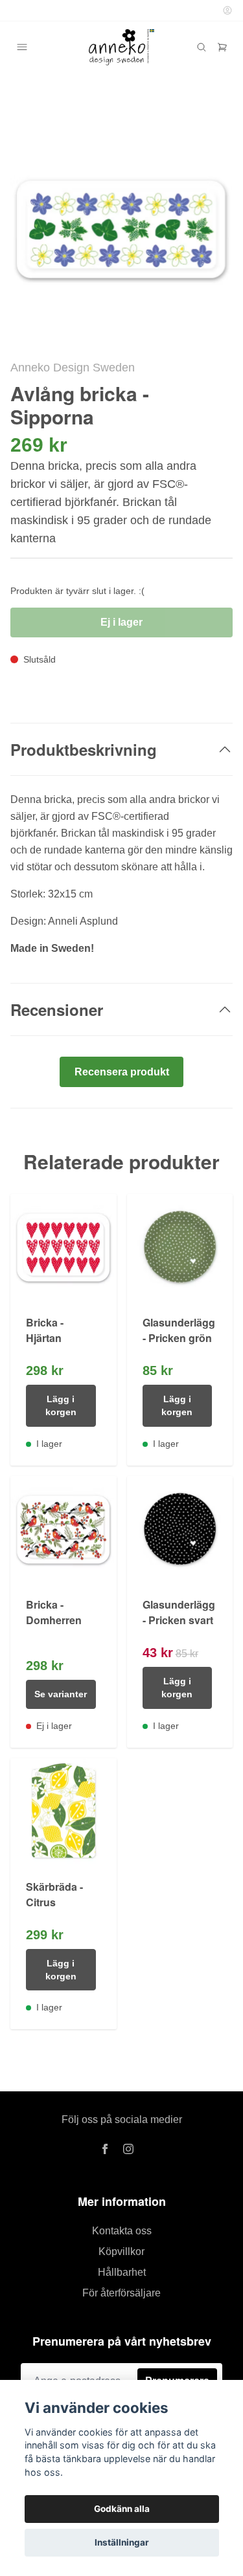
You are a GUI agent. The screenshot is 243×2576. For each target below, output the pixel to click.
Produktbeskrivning (84, 749)
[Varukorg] (222, 47)
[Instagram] (128, 2149)
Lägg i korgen (61, 1405)
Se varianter (61, 1694)
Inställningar (122, 2542)
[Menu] (22, 47)
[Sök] (202, 47)
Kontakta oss (122, 2231)
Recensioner (57, 1009)
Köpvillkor (121, 2251)
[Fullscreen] (121, 226)
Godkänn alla (122, 2509)
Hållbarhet (122, 2272)
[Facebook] (105, 2149)
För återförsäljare (121, 2293)
